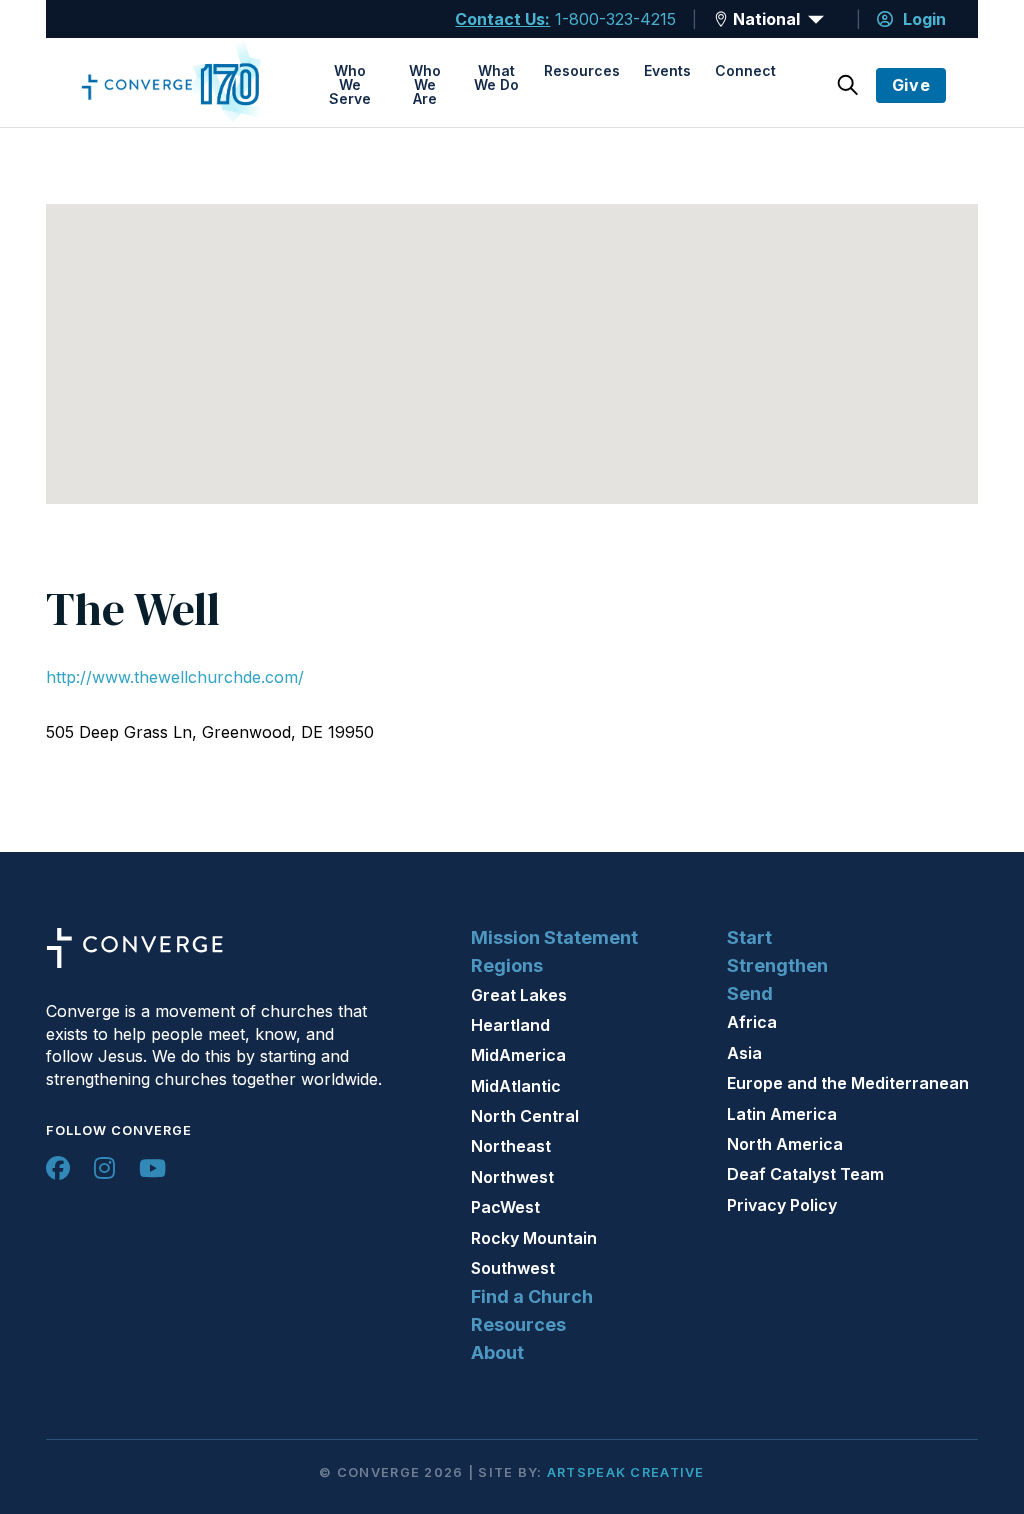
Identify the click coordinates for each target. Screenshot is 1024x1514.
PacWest (505, 1207)
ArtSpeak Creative (626, 1472)
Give (911, 85)
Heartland (510, 1025)
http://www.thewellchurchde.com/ (175, 677)
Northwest (512, 1177)
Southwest (513, 1268)
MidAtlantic (516, 1086)
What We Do (496, 77)
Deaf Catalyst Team (805, 1174)
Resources (582, 70)
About (497, 1352)
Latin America (782, 1114)
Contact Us (500, 19)
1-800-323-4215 (615, 19)
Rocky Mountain (534, 1238)
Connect (745, 70)
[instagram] (104, 1168)
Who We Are (425, 84)
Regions (507, 965)
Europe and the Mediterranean (848, 1083)
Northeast (511, 1146)
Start (749, 937)
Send (750, 993)
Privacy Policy (782, 1205)
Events (667, 70)
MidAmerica (518, 1055)
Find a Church (532, 1296)
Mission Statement (554, 937)
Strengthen (777, 965)
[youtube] (152, 1168)
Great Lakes (519, 995)
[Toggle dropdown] (721, 19)
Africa (752, 1022)
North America (785, 1144)
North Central (525, 1116)
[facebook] (58, 1168)
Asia (744, 1053)
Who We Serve (350, 84)
